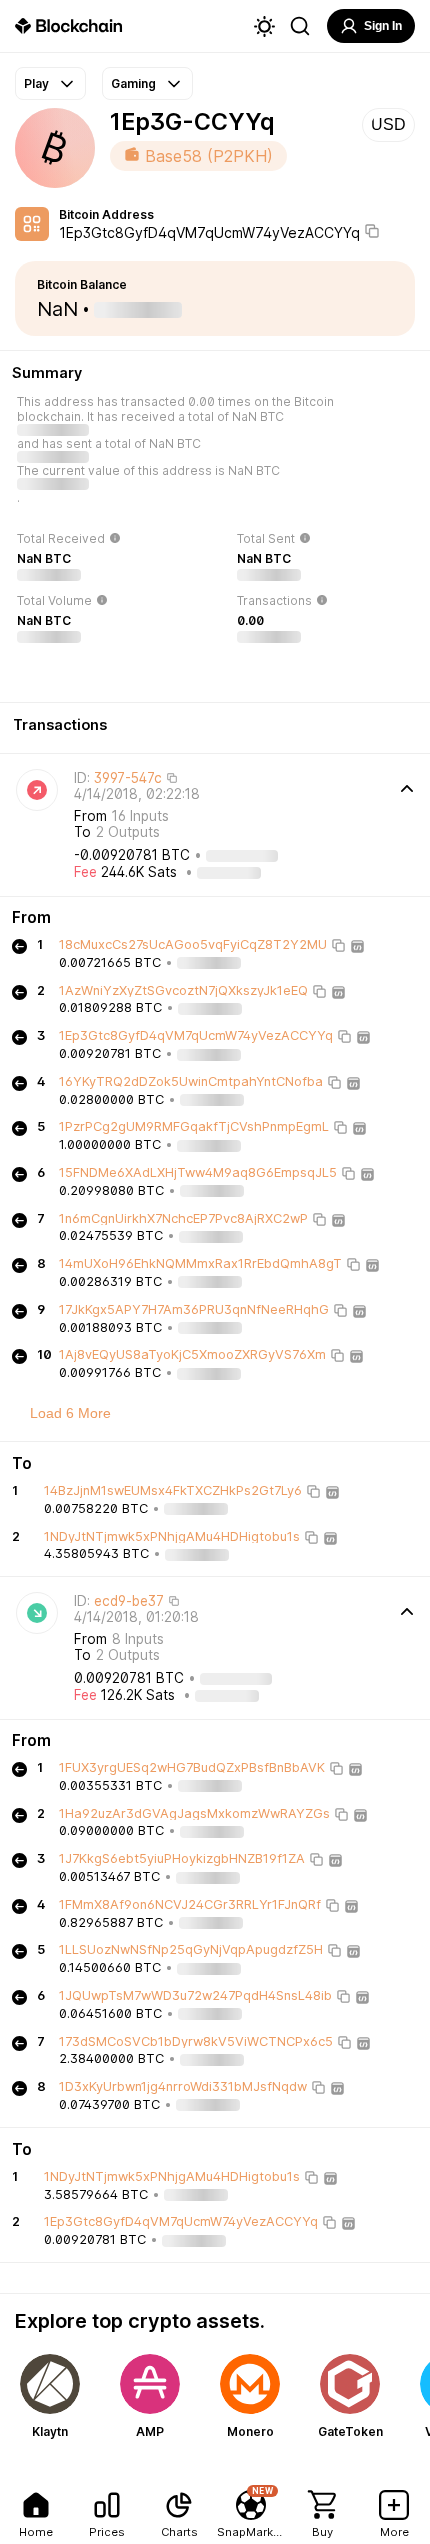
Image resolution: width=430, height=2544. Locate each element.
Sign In (383, 26)
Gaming (133, 83)
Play (36, 83)
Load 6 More (70, 1413)
